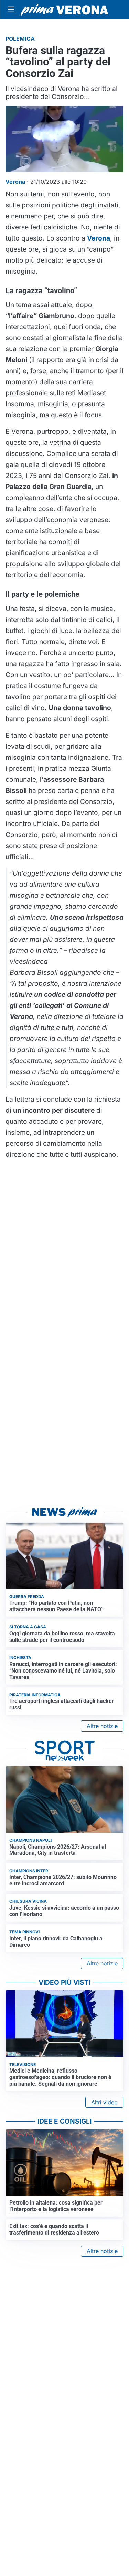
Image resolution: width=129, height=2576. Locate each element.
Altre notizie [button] (102, 1726)
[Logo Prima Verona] (64, 9)
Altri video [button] (104, 2102)
